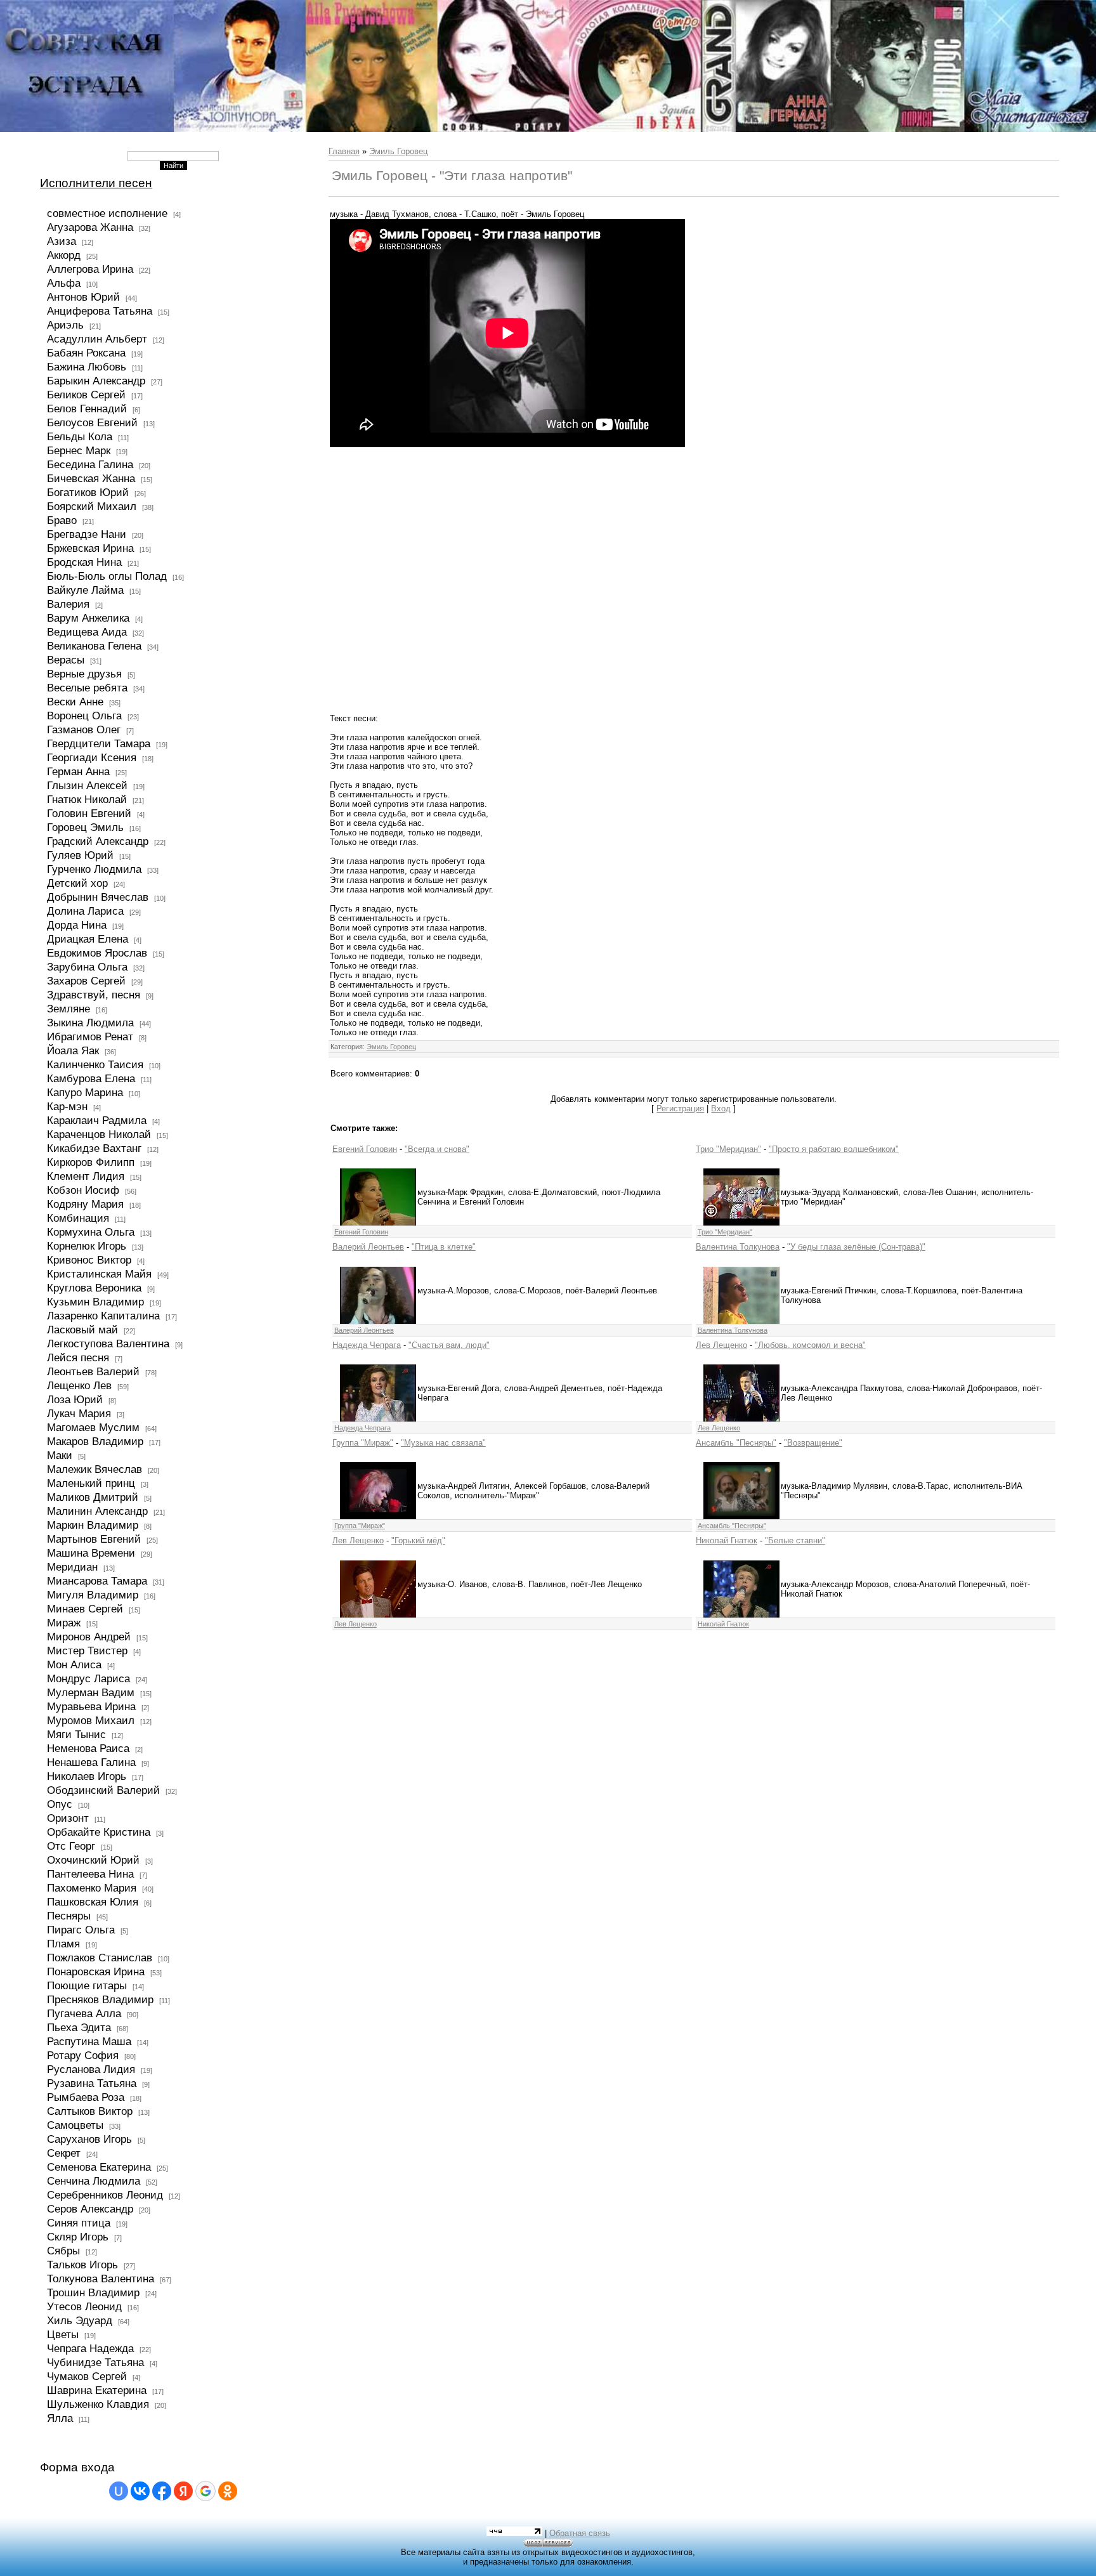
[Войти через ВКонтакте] (140, 2491)
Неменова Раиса (88, 1748)
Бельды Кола (80, 436)
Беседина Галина (90, 464)
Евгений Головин (365, 1149)
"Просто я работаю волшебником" (834, 1149)
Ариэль (65, 325)
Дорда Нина (77, 925)
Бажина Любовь (87, 367)
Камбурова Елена (91, 1078)
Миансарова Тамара (97, 1581)
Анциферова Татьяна (100, 311)
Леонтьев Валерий (93, 1371)
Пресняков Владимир (100, 1999)
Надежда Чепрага (367, 1345)
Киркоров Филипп (91, 1162)
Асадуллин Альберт (97, 339)
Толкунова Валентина (101, 2279)
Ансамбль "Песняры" (736, 1443)
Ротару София (83, 2055)
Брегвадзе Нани (87, 534)
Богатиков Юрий (88, 492)
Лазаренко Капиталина (103, 1316)
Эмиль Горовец (398, 151)
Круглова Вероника (94, 1288)
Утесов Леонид (84, 2306)
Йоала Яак (73, 1050)
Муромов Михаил (91, 1720)
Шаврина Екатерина (97, 2390)
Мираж (64, 1623)
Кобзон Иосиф (83, 1190)
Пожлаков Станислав (100, 1958)
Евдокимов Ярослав (97, 953)
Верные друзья (84, 674)
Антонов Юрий (83, 297)
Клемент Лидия (86, 1176)
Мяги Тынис (76, 1734)
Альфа (64, 283)
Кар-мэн (67, 1106)
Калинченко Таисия (95, 1064)
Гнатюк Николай (87, 799)
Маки (60, 1455)
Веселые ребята (87, 688)
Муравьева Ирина (91, 1706)
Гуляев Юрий (80, 855)
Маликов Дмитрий (93, 1497)
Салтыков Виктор (90, 2111)
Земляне (68, 1009)
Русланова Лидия (91, 2069)
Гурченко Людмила (94, 869)
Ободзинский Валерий (103, 1790)
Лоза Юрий (75, 1399)
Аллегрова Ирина (90, 269)
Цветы (63, 2334)
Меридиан (72, 1567)
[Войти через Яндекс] (183, 2491)
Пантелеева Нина (90, 1874)
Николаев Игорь (87, 1776)
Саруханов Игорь (89, 2139)
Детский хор (77, 883)
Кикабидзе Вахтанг (94, 1148)
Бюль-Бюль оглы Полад (107, 576)
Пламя (63, 1944)
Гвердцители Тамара (99, 743)
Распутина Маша (89, 2041)
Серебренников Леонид (105, 2195)
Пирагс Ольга (81, 1930)
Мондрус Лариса (88, 1678)
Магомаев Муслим (93, 1427)
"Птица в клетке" (444, 1247)
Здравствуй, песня (94, 995)
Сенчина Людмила (94, 2181)
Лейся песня (78, 1357)
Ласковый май (82, 1330)
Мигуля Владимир (93, 1595)
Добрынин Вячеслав (98, 897)
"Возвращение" (813, 1443)
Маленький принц (91, 1483)
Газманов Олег (84, 729)
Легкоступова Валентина (108, 1344)
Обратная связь (580, 2533)
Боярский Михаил (92, 506)
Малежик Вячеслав (95, 1469)
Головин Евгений (89, 813)
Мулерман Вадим (91, 1692)
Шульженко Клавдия (98, 2404)
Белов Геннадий (87, 409)
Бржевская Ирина (90, 548)
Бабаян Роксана (86, 353)
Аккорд (64, 255)
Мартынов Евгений (94, 1539)
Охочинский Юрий (93, 1860)
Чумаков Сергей (87, 2376)
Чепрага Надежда (90, 2348)
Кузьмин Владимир (95, 1302)
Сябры (63, 2251)
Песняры (69, 1916)
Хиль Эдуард (80, 2320)
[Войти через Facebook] (162, 2491)
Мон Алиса (74, 1664)
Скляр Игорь (78, 2237)
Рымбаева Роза (86, 2097)
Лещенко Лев (79, 1385)
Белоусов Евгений (92, 422)
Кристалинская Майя (99, 1274)
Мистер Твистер (87, 1651)
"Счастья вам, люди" (449, 1345)
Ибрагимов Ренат (90, 1036)
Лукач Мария (79, 1413)
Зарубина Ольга (87, 967)
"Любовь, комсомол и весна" (810, 1345)
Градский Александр (98, 841)
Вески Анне (75, 702)
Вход (721, 1108)
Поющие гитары (87, 1985)
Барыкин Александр (96, 381)
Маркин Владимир (93, 1525)
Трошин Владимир (93, 2292)
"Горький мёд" (418, 1540)
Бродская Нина (84, 562)
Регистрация (680, 1108)
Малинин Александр (97, 1511)
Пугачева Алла (84, 2013)
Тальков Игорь (82, 2265)
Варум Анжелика (88, 618)
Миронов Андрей (89, 1637)
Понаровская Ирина (96, 1971)
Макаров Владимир (95, 1441)
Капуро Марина (85, 1092)
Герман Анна (78, 771)
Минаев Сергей (85, 1609)
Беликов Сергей (86, 395)
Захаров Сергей (86, 981)
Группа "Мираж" (363, 1443)
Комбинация (78, 1218)
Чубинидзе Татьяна (95, 2362)
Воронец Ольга (84, 716)
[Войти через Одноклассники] (228, 2491)
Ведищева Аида (87, 632)
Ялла (60, 2418)
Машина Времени (91, 1553)
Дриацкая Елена (88, 939)
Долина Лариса (85, 911)
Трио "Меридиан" (728, 1149)
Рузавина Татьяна (92, 2083)
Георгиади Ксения (92, 757)
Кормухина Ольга (91, 1232)
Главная (344, 151)
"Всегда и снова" (437, 1149)
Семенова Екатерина (99, 2167)
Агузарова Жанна (90, 227)
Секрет (64, 2153)
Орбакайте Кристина (99, 1832)
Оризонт (68, 1818)
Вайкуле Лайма (85, 590)
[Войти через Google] (205, 2491)
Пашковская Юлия (93, 1902)
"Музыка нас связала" (443, 1443)
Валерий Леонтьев (368, 1247)
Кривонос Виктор (89, 1260)
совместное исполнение (107, 213)
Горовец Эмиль (85, 827)
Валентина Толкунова (738, 1247)
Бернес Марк (79, 450)
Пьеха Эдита (79, 2027)
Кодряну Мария (85, 1204)
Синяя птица (79, 2223)
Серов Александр (90, 2209)
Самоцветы (75, 2125)
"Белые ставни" (795, 1540)
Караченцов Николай (99, 1134)
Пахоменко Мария (92, 1888)
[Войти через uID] (119, 2491)
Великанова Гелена (94, 646)
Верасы (66, 660)
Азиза (62, 241)
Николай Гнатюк (727, 1540)
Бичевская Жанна (91, 478)
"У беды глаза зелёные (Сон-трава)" (856, 1247)
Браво (62, 520)
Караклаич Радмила (97, 1120)
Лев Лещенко (721, 1345)
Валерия (68, 604)
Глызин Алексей (87, 785)
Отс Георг (71, 1846)
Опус (60, 1804)
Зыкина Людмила (90, 1023)
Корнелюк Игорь (87, 1246)
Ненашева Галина (91, 1762)
